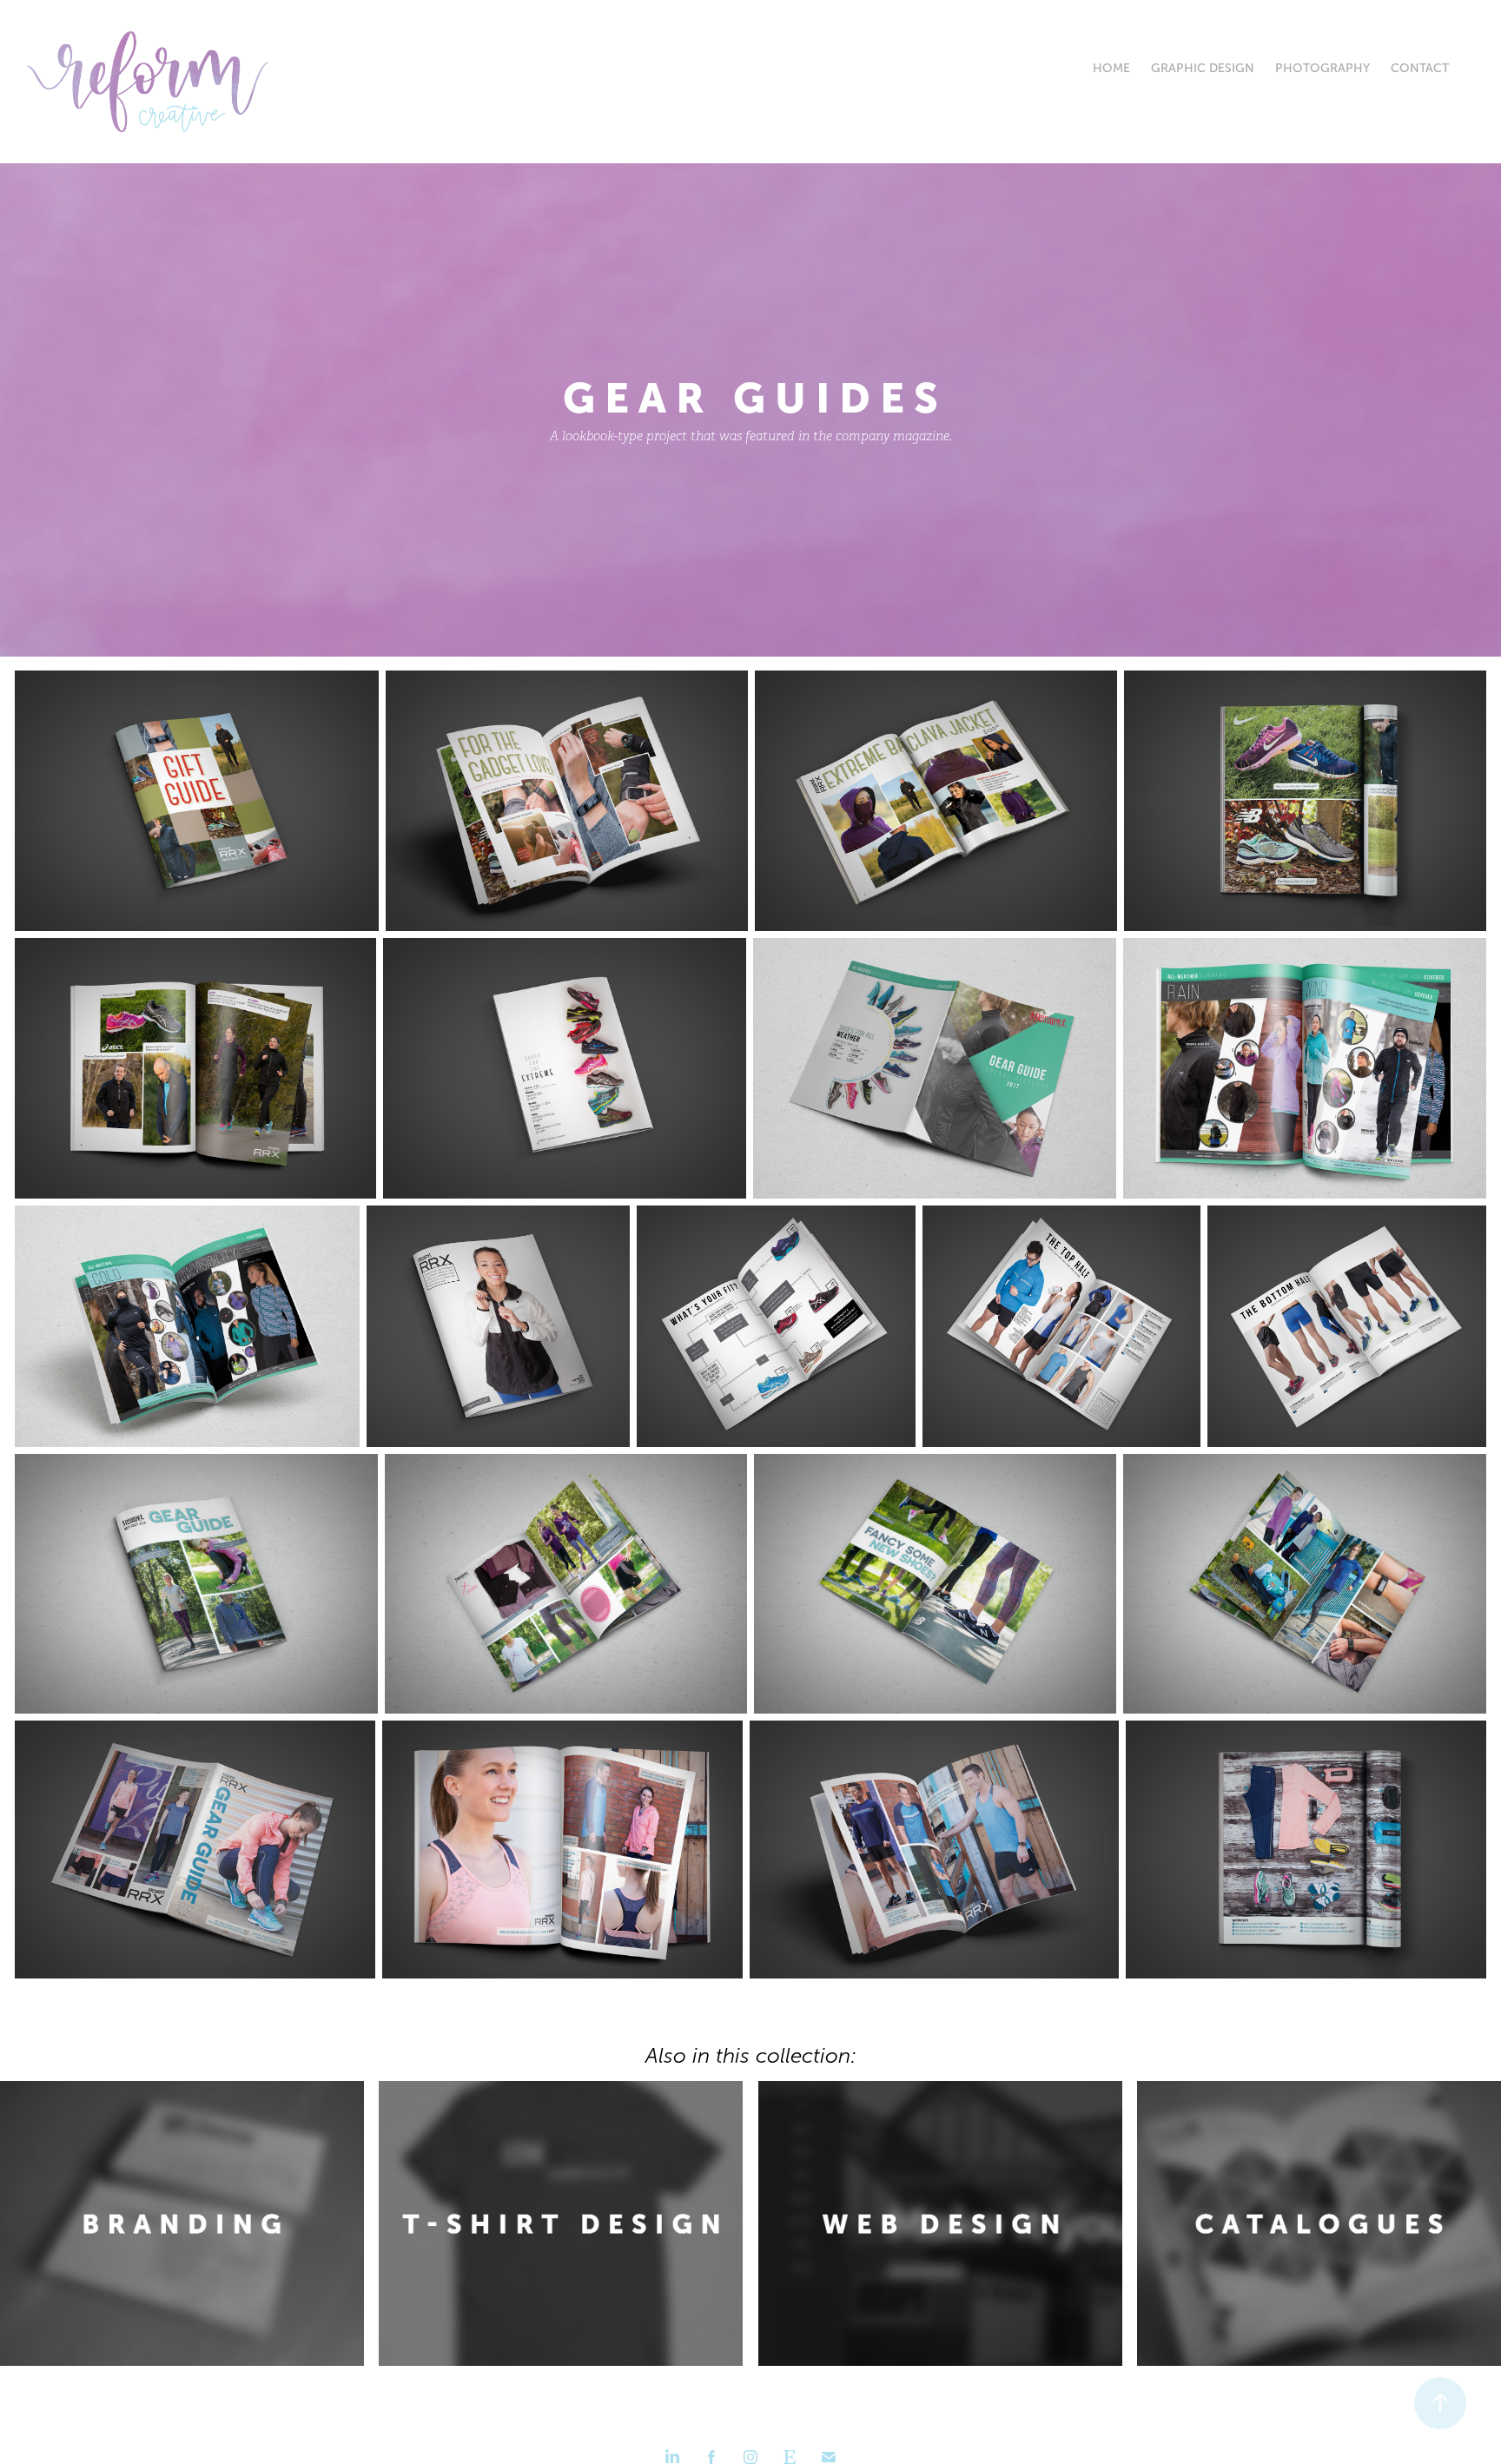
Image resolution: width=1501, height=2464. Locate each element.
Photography (1322, 68)
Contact (1420, 68)
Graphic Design (1203, 68)
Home (1111, 68)
